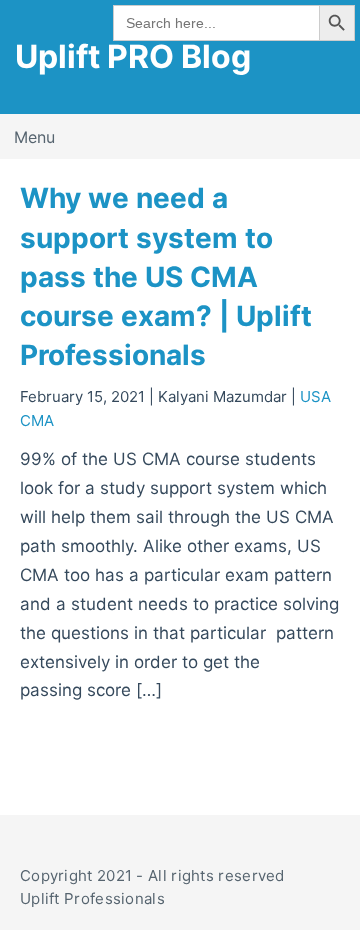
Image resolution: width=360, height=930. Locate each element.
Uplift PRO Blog (133, 56)
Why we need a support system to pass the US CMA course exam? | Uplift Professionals (166, 276)
